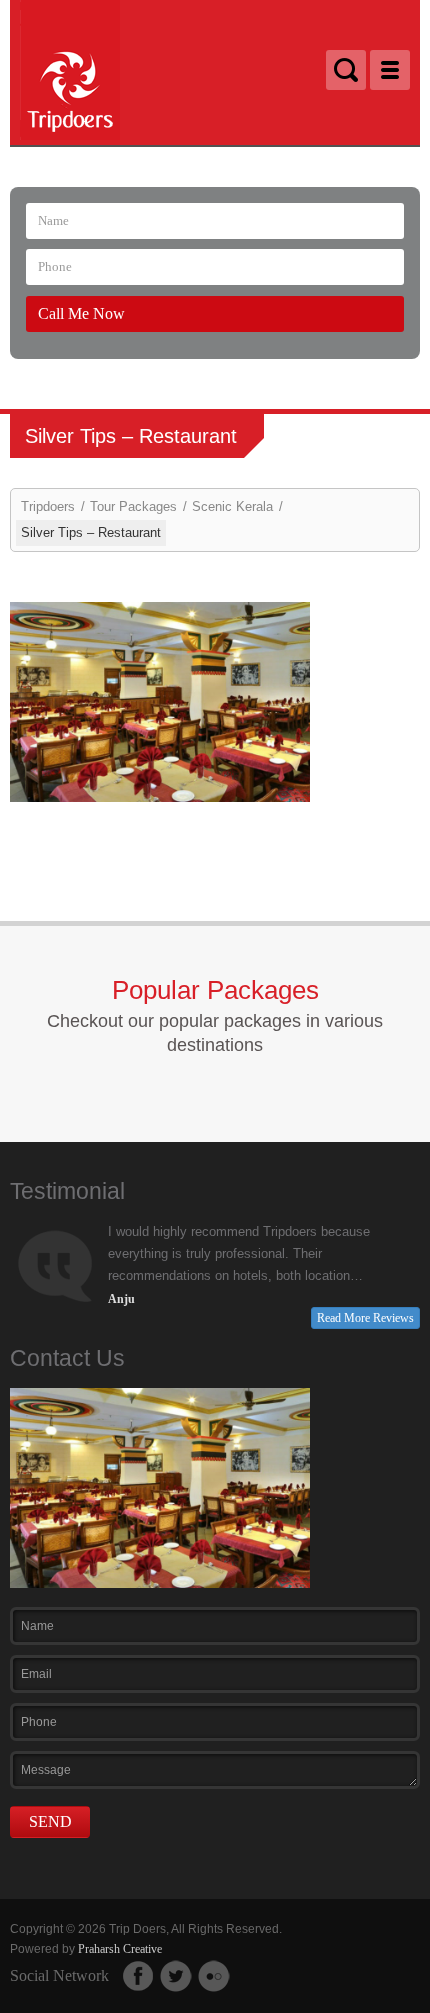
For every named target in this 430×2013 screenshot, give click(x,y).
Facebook (138, 1976)
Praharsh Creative (120, 1949)
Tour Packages (133, 506)
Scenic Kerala (232, 506)
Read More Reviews (365, 1318)
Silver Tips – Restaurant (91, 532)
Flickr (214, 1976)
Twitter (176, 1976)
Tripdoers (48, 506)
